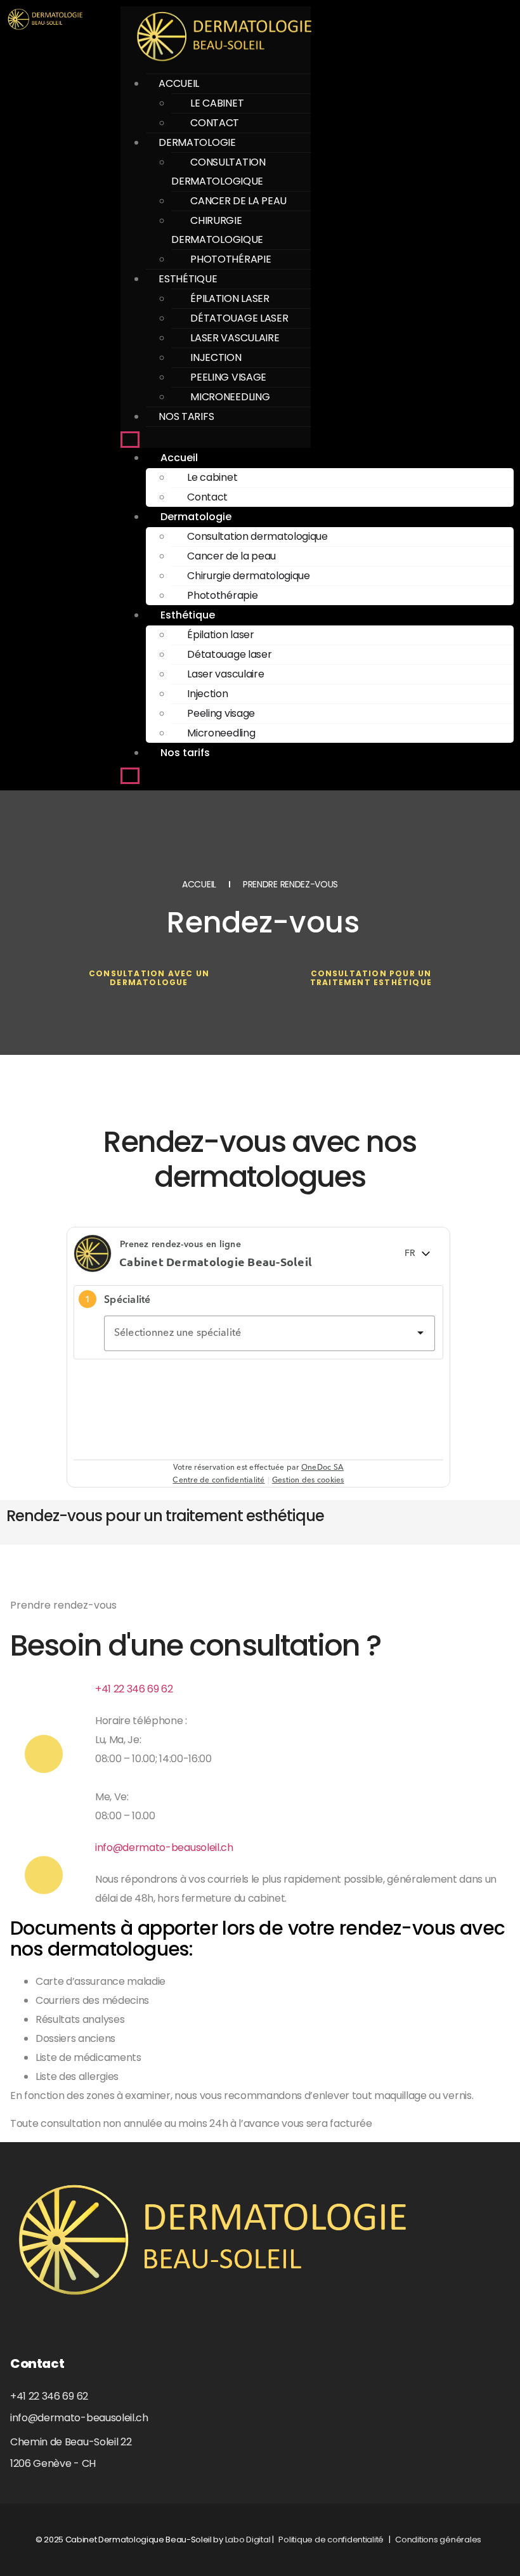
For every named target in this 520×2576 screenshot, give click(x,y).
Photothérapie (231, 259)
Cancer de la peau (238, 201)
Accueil (179, 83)
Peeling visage (228, 377)
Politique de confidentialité (331, 2540)
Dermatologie (197, 142)
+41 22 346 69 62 (134, 1689)
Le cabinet (217, 103)
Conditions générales (438, 2540)
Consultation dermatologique (218, 172)
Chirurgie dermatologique (217, 230)
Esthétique (188, 279)
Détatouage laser (239, 318)
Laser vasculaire (235, 338)
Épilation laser (230, 298)
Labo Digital (248, 2540)
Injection (216, 357)
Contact (215, 123)
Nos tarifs (186, 416)
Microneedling (230, 397)
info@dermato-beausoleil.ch (164, 1847)
